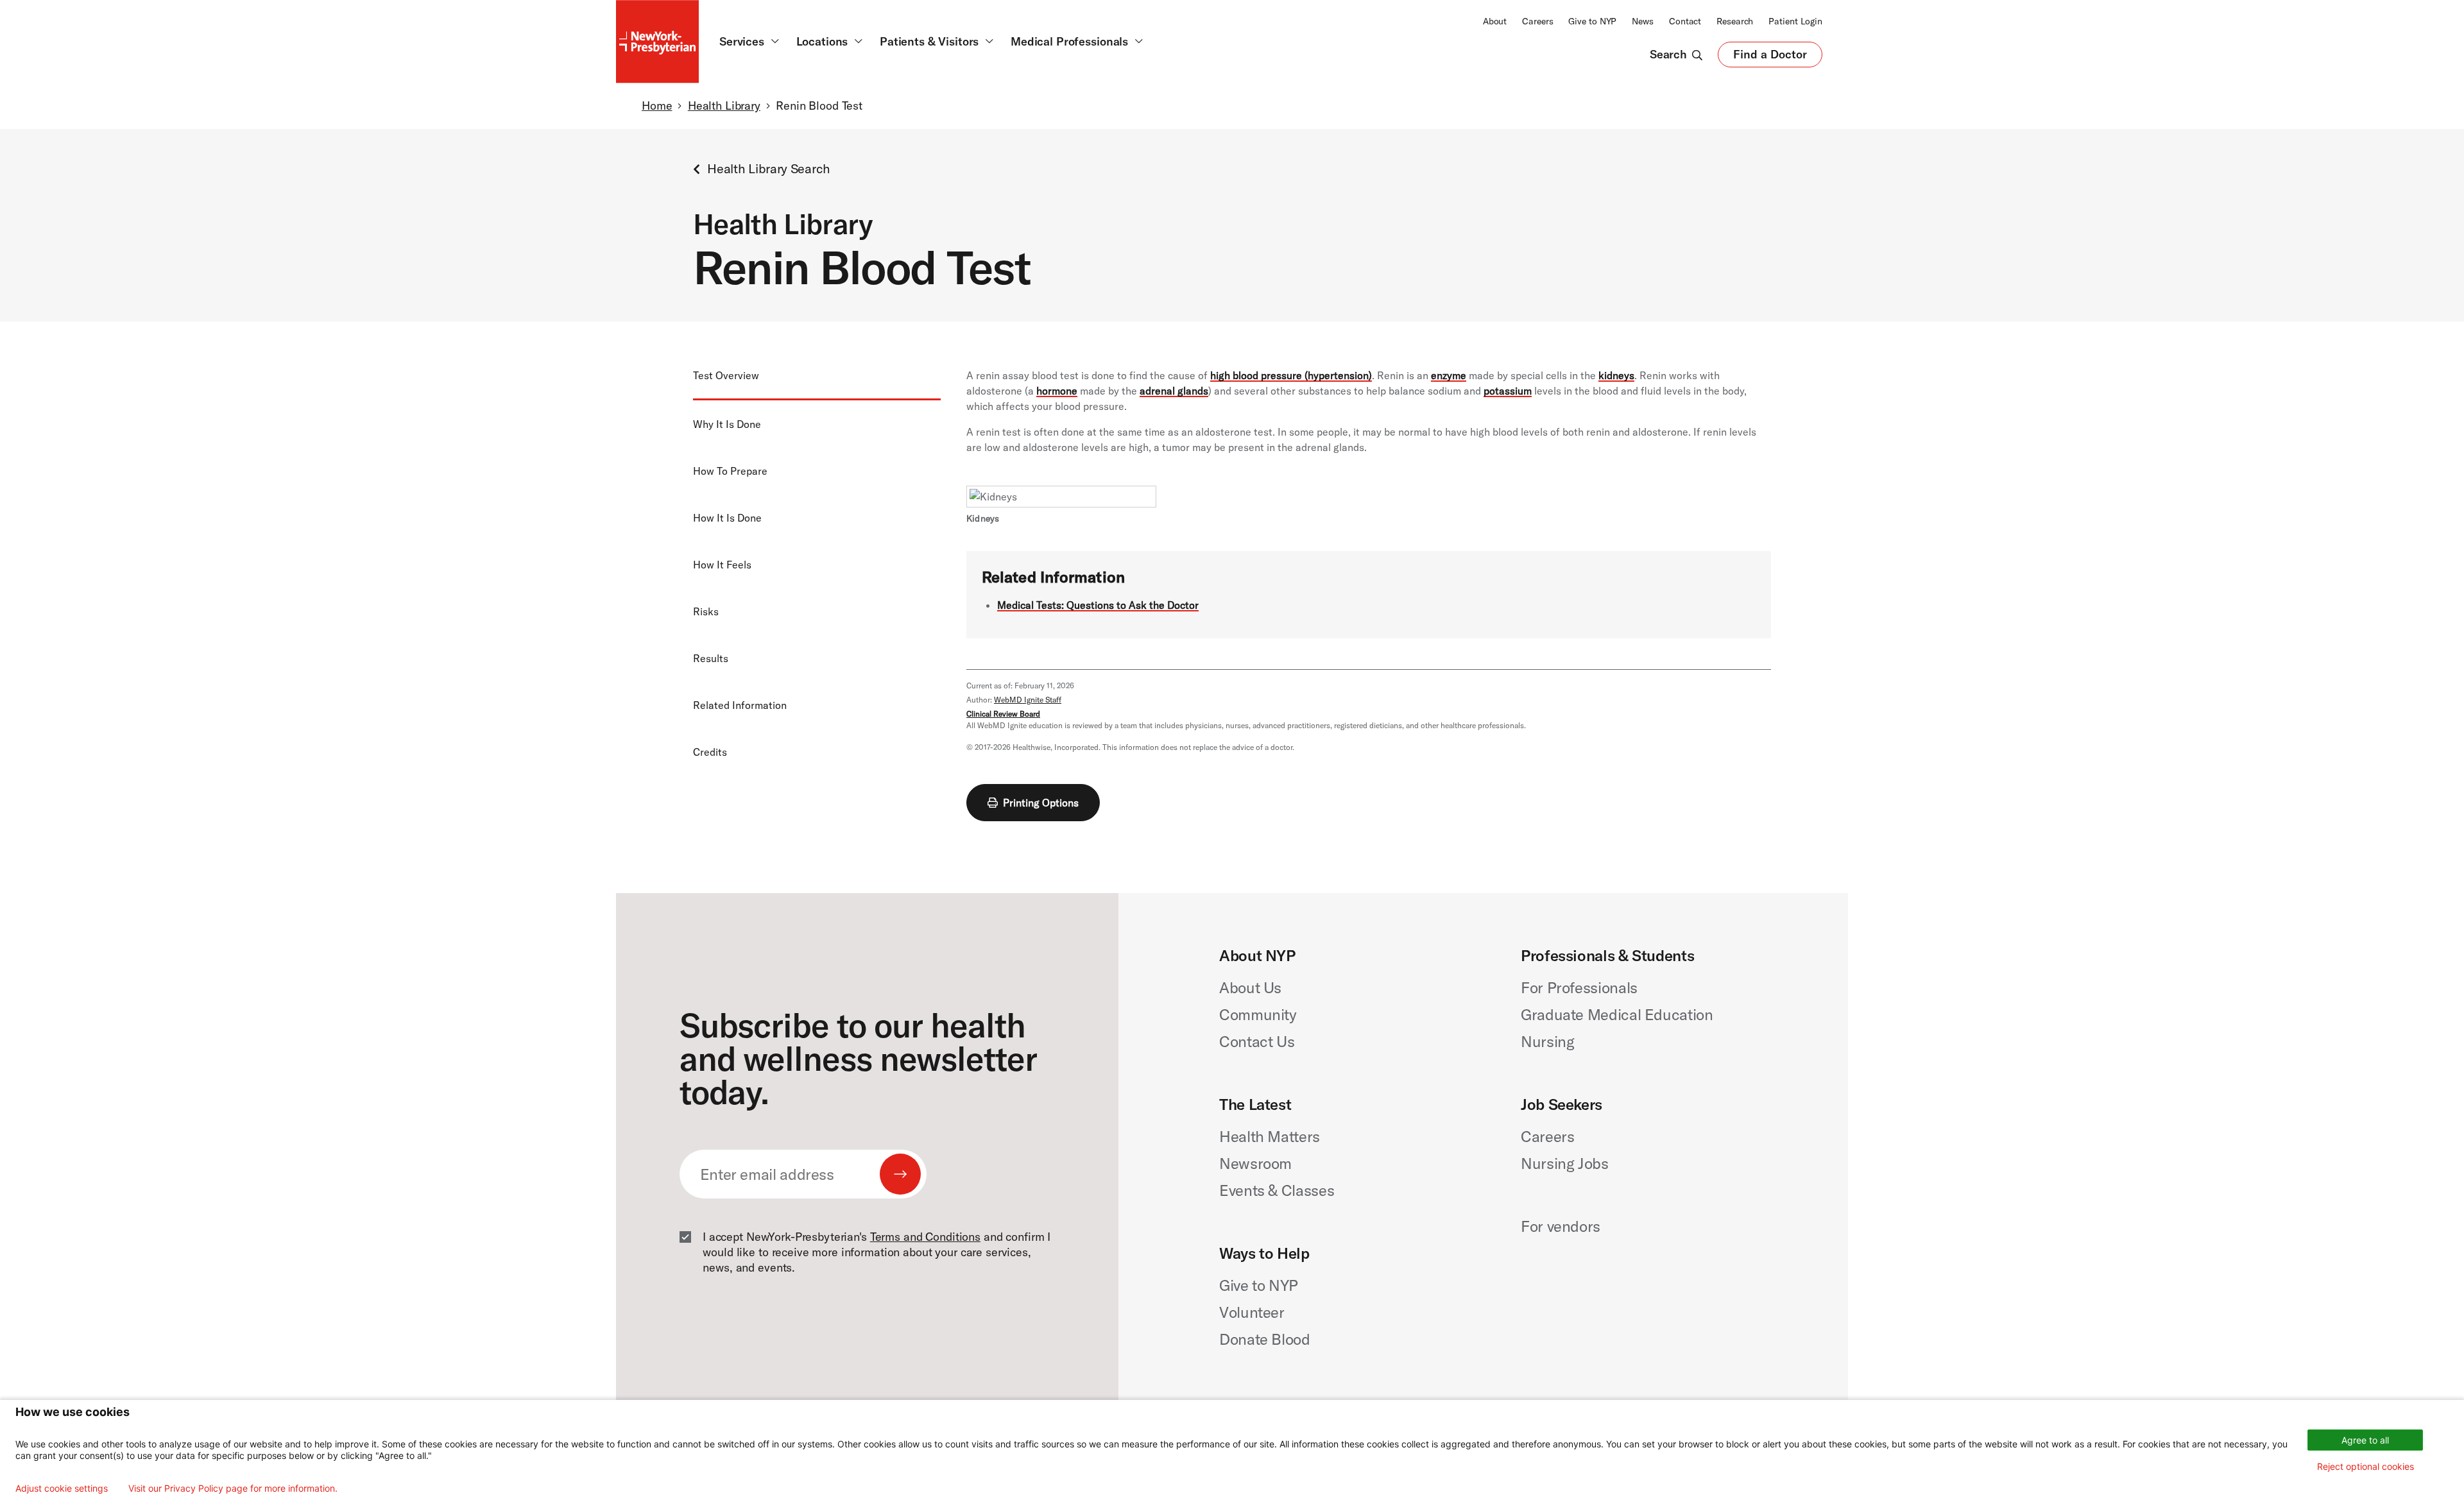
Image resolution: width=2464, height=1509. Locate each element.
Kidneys (983, 518)
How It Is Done (727, 518)
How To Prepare (730, 471)
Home (657, 106)
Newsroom (1255, 1163)
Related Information (740, 705)
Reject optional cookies (2366, 1466)
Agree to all (2365, 1440)
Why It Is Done (727, 424)
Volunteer (1252, 1312)
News (1643, 21)
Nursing (1547, 1041)
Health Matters (1270, 1136)
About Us (1250, 987)
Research (1735, 21)
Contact (1685, 21)
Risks (706, 611)
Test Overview (726, 375)
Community (1258, 1014)
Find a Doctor (1770, 57)
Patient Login (1795, 21)
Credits (710, 752)
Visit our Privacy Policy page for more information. (233, 1488)
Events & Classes (1277, 1190)
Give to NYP (1592, 21)
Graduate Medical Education (1617, 1014)
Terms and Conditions (925, 1237)
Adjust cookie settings (62, 1488)
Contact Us (1257, 1041)
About (1495, 21)
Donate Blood (1265, 1339)
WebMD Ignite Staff (1028, 700)
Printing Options (1041, 803)
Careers (1537, 21)
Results (711, 658)
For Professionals (1579, 987)
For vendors (1561, 1226)
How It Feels (722, 565)
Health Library (724, 106)
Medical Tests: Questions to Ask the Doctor (1098, 605)
